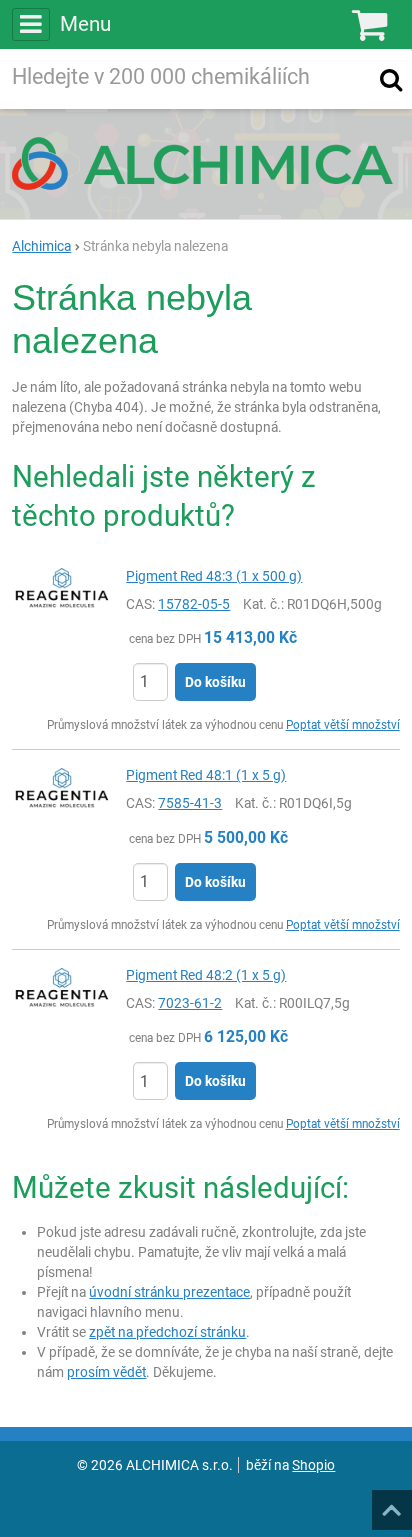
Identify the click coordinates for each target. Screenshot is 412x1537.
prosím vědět (106, 1372)
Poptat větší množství (343, 725)
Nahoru (394, 1504)
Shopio (313, 1465)
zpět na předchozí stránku (167, 1332)
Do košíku (215, 682)
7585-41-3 (190, 803)
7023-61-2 (190, 1003)
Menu (85, 24)
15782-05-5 (194, 604)
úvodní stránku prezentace (169, 1292)
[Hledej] (391, 79)
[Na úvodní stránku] (206, 163)
